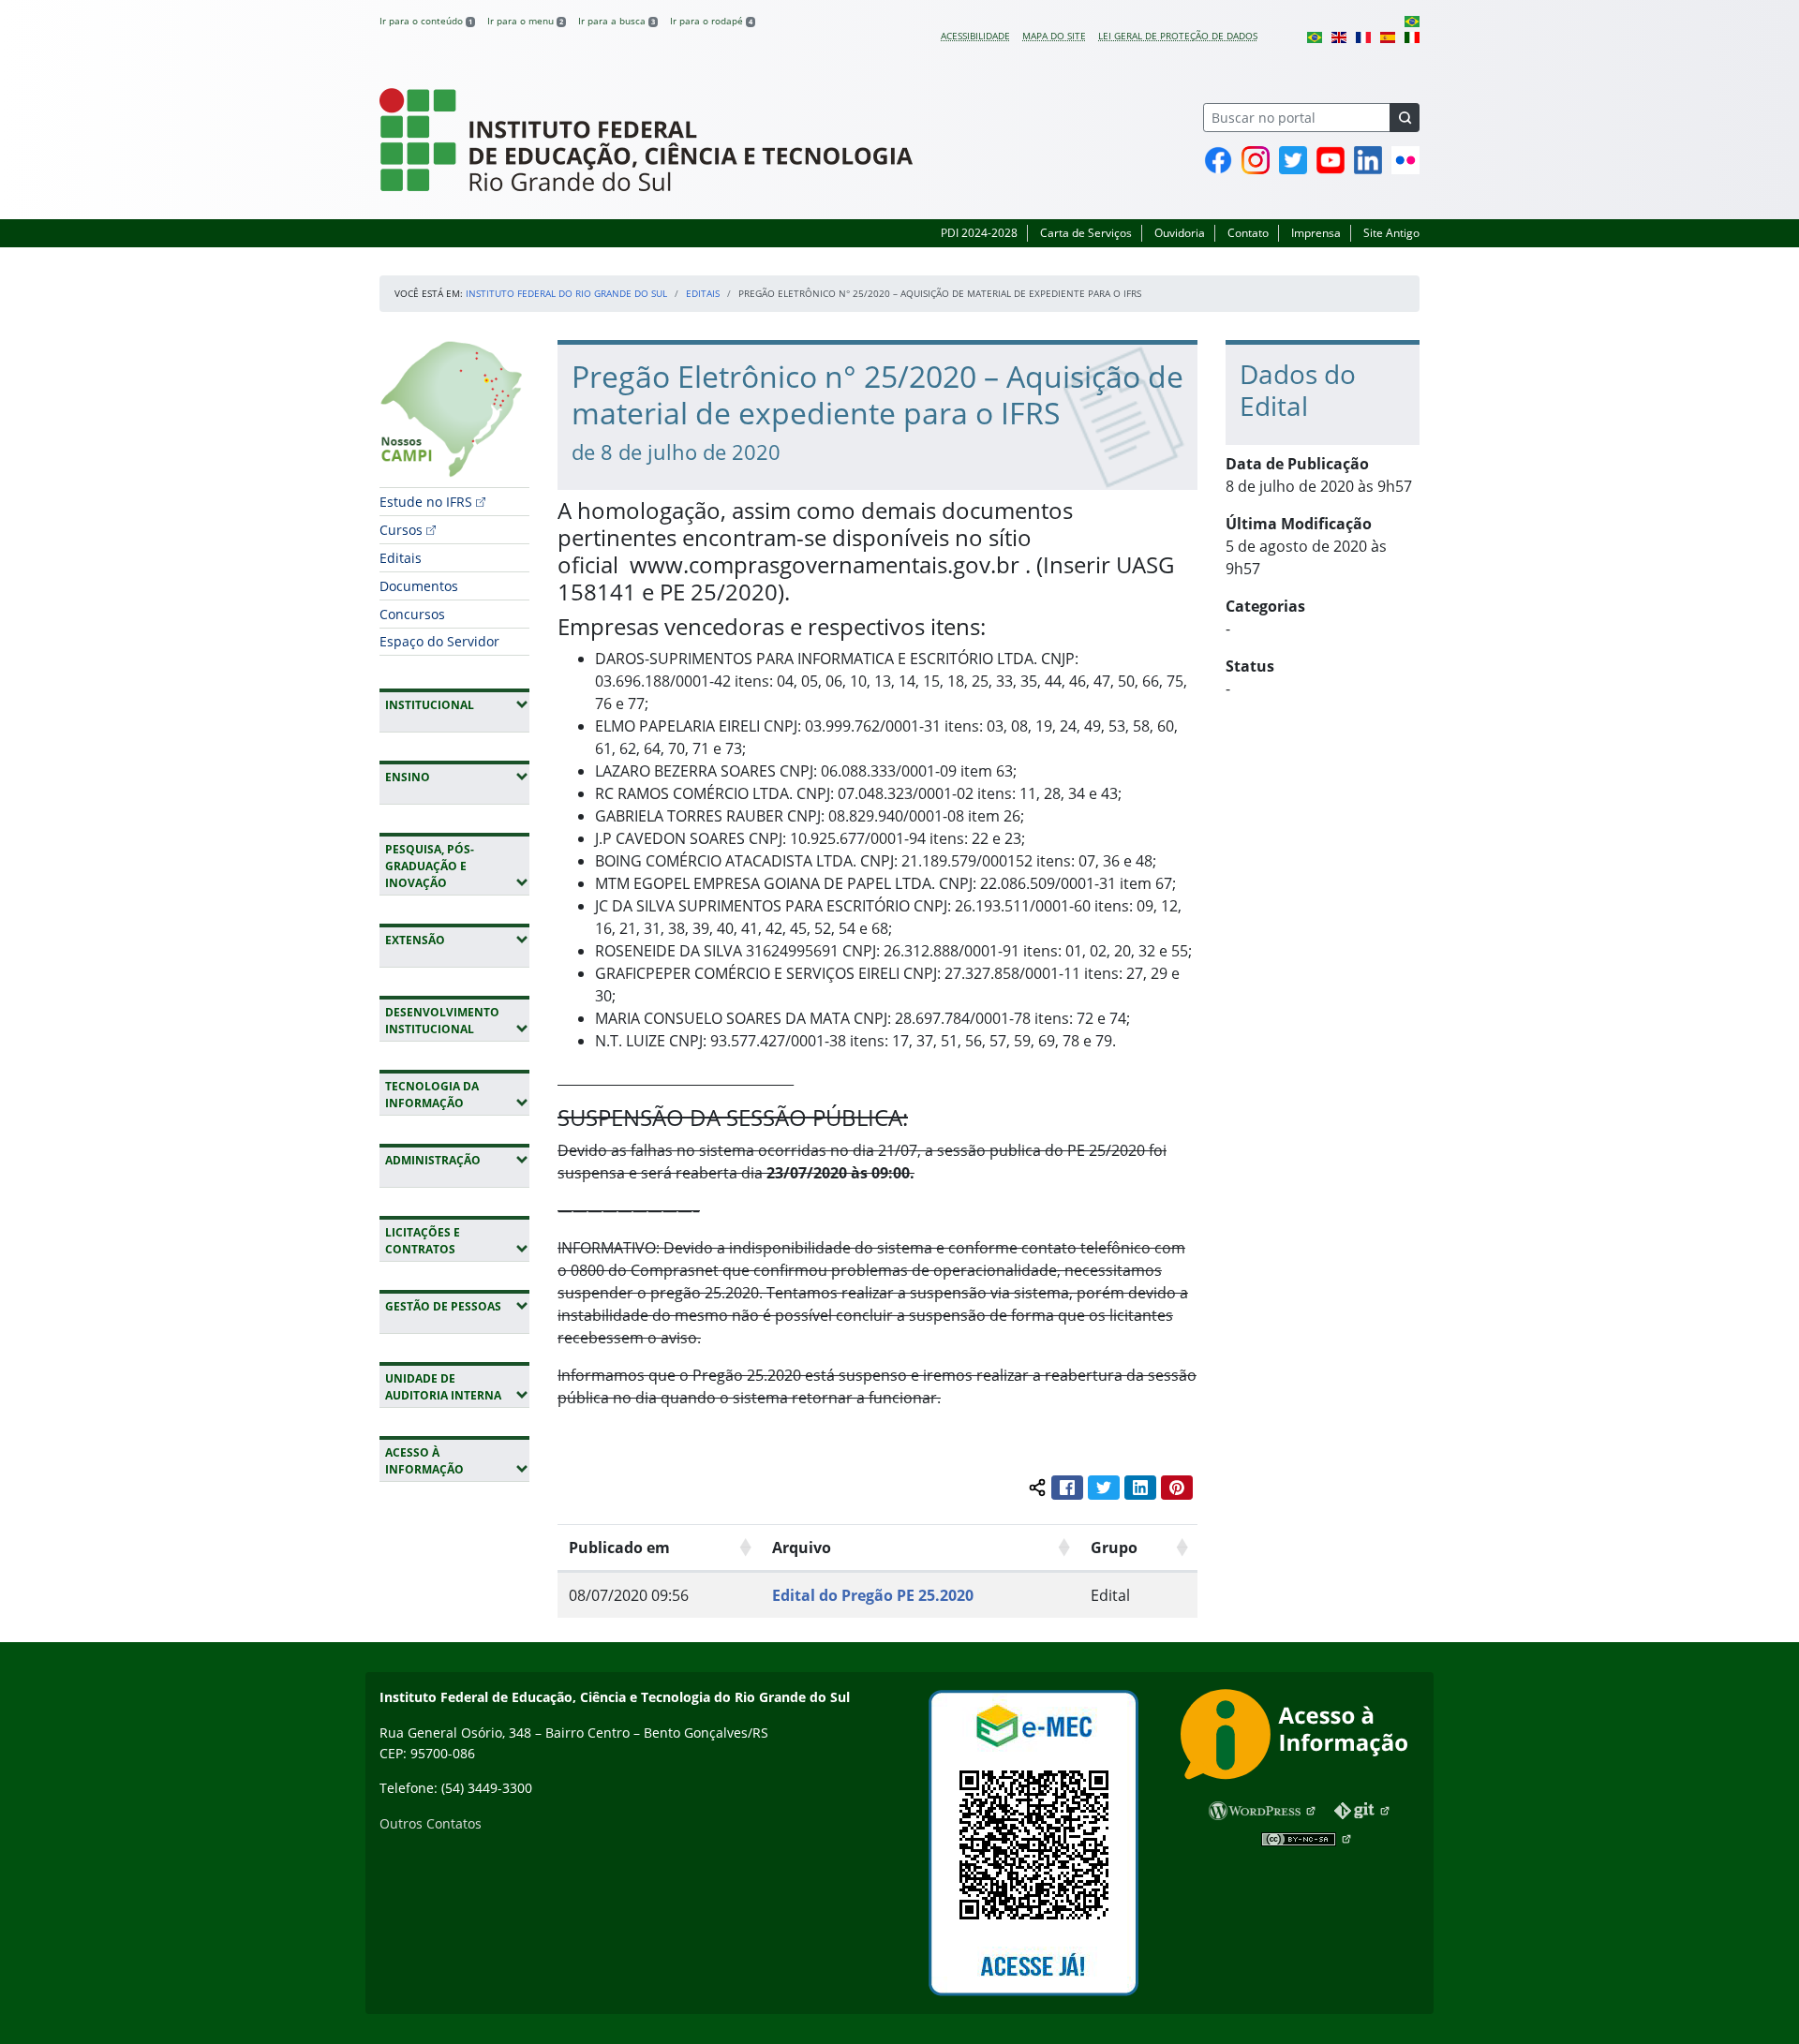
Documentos (419, 586)
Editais (703, 293)
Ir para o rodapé (711, 21)
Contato (1248, 233)
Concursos (412, 614)
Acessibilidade (975, 36)
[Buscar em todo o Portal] (1405, 118)
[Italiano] (1412, 36)
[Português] (1412, 21)
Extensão (457, 940)
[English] (1339, 36)
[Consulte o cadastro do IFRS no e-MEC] (1033, 1843)
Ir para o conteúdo (426, 21)
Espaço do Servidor (439, 641)
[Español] (1388, 36)
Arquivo (802, 1548)
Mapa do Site (1054, 36)
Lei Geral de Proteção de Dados (1178, 36)
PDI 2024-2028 (979, 233)
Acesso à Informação (457, 1461)
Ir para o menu (525, 21)
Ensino (457, 777)
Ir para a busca (617, 21)
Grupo (1114, 1548)
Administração (457, 1160)
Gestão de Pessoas (457, 1306)
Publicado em (619, 1548)
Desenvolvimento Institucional (457, 1021)
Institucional (457, 704)
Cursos (401, 530)
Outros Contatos (431, 1823)
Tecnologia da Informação (457, 1095)
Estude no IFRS (426, 502)
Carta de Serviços (1086, 233)
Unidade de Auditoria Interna (457, 1387)
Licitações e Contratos (457, 1241)
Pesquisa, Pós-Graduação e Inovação (457, 866)
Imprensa (1316, 233)
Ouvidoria (1180, 233)
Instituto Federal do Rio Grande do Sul (566, 293)
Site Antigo (1391, 233)
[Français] (1363, 36)
